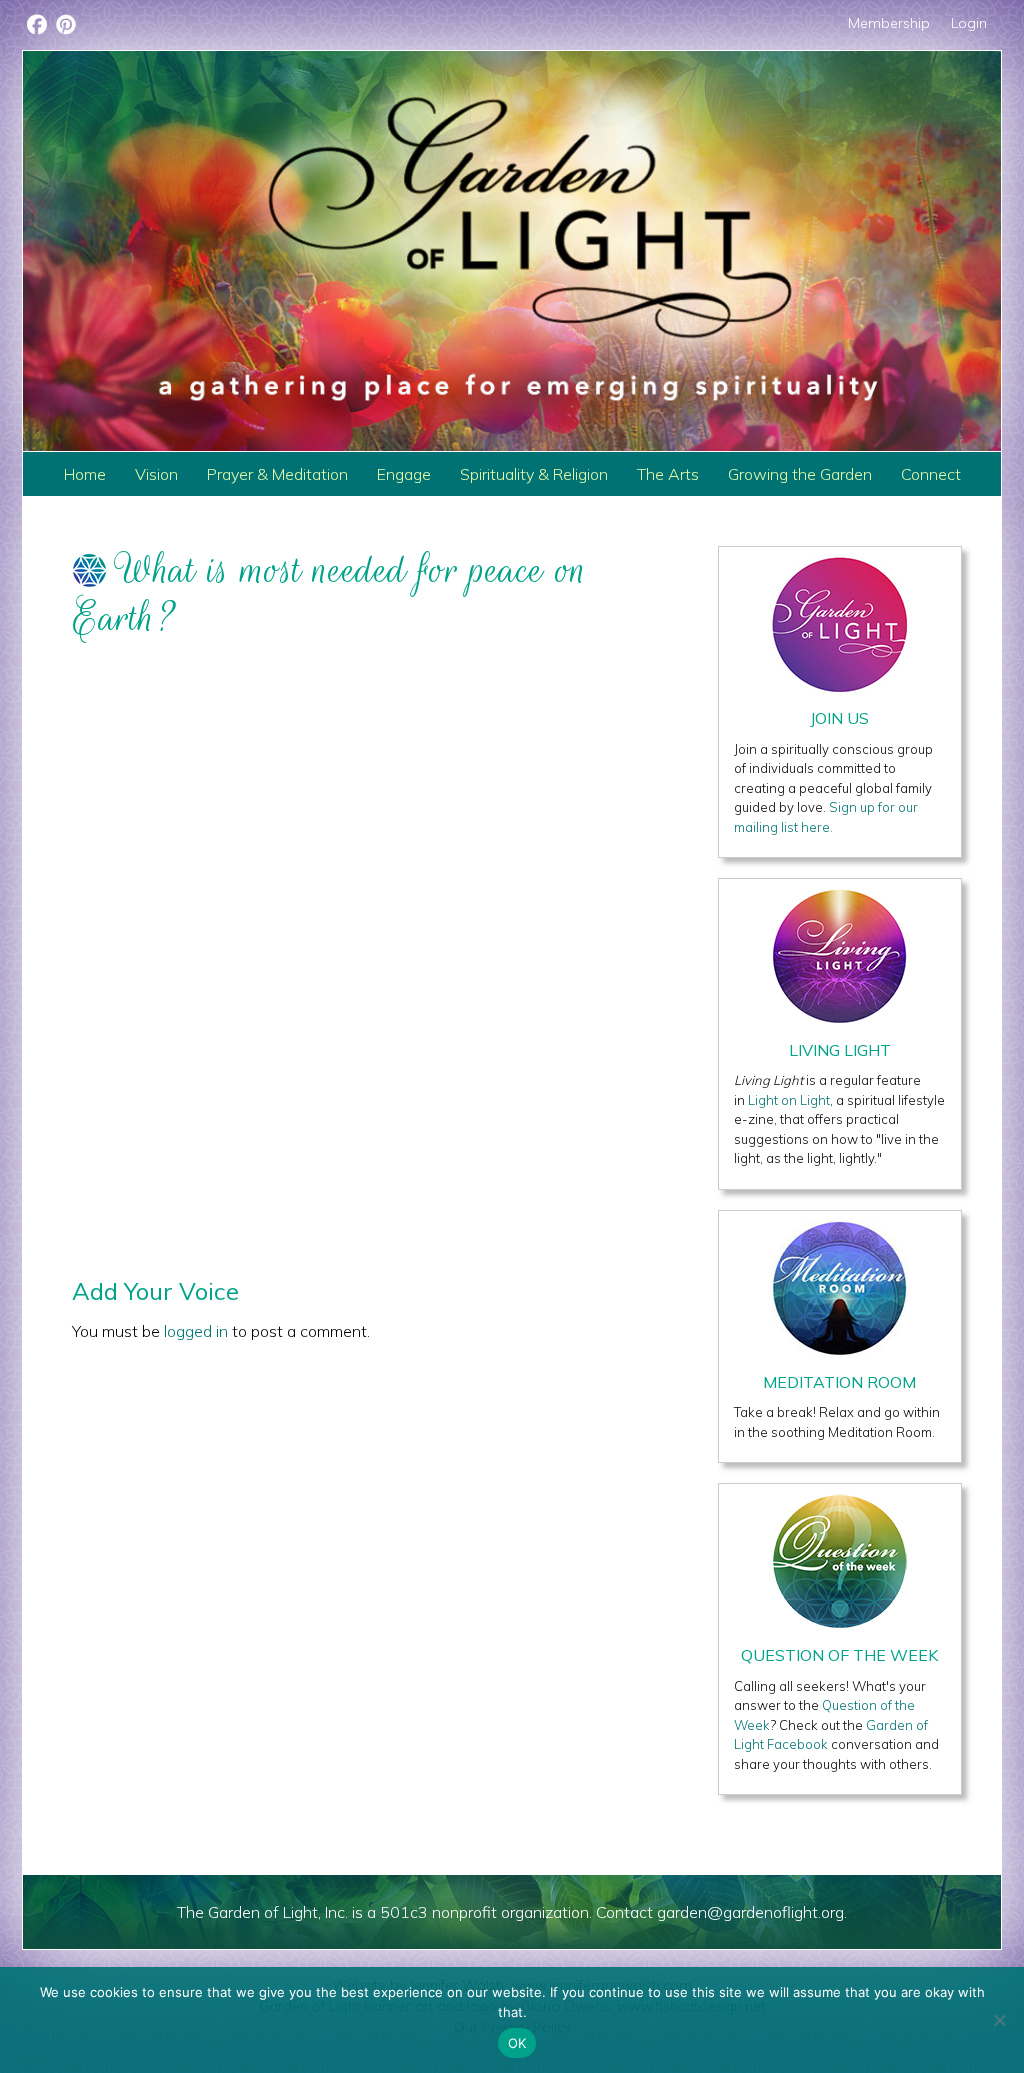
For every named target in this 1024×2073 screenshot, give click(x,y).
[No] (999, 2020)
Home (85, 474)
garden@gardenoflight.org (750, 1912)
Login (969, 23)
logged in (196, 1331)
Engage (404, 474)
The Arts (668, 474)
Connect (931, 474)
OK (517, 2043)
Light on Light (789, 1100)
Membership (889, 23)
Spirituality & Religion (534, 474)
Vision (156, 474)
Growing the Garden (800, 474)
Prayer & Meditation (277, 474)
